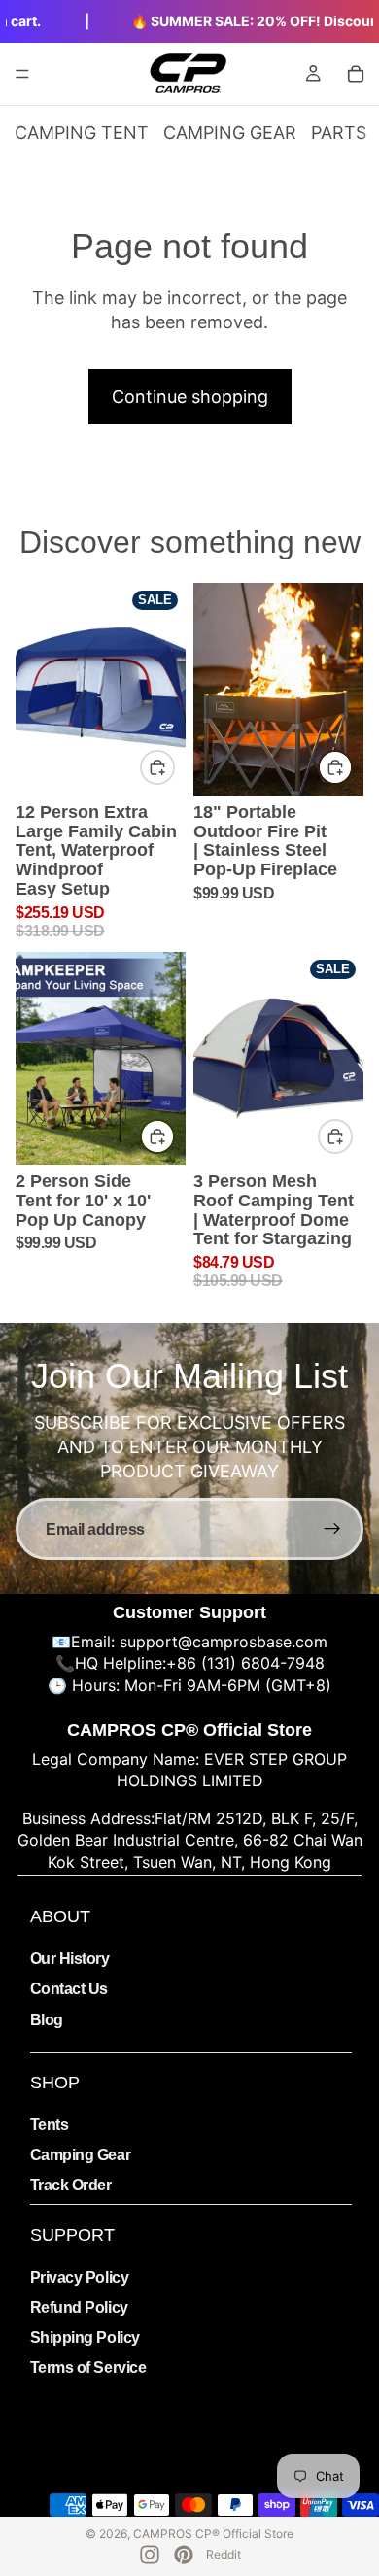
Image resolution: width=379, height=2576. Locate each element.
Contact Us (69, 1989)
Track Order (71, 2185)
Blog (47, 2020)
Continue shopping (190, 397)
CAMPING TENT (82, 133)
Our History (70, 1959)
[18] (278, 689)
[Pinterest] (184, 2555)
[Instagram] (150, 2555)
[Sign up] (332, 1529)
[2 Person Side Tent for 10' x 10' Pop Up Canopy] (101, 1058)
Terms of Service (88, 2368)
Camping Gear (80, 2155)
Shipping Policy (85, 2338)
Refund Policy (79, 2307)
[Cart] (356, 74)
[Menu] (22, 74)
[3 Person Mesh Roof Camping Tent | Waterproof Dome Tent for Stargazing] (278, 1058)
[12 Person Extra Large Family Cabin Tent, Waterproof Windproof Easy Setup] (101, 689)
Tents (50, 2125)
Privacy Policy (79, 2277)
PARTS (339, 133)
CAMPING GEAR (230, 133)
